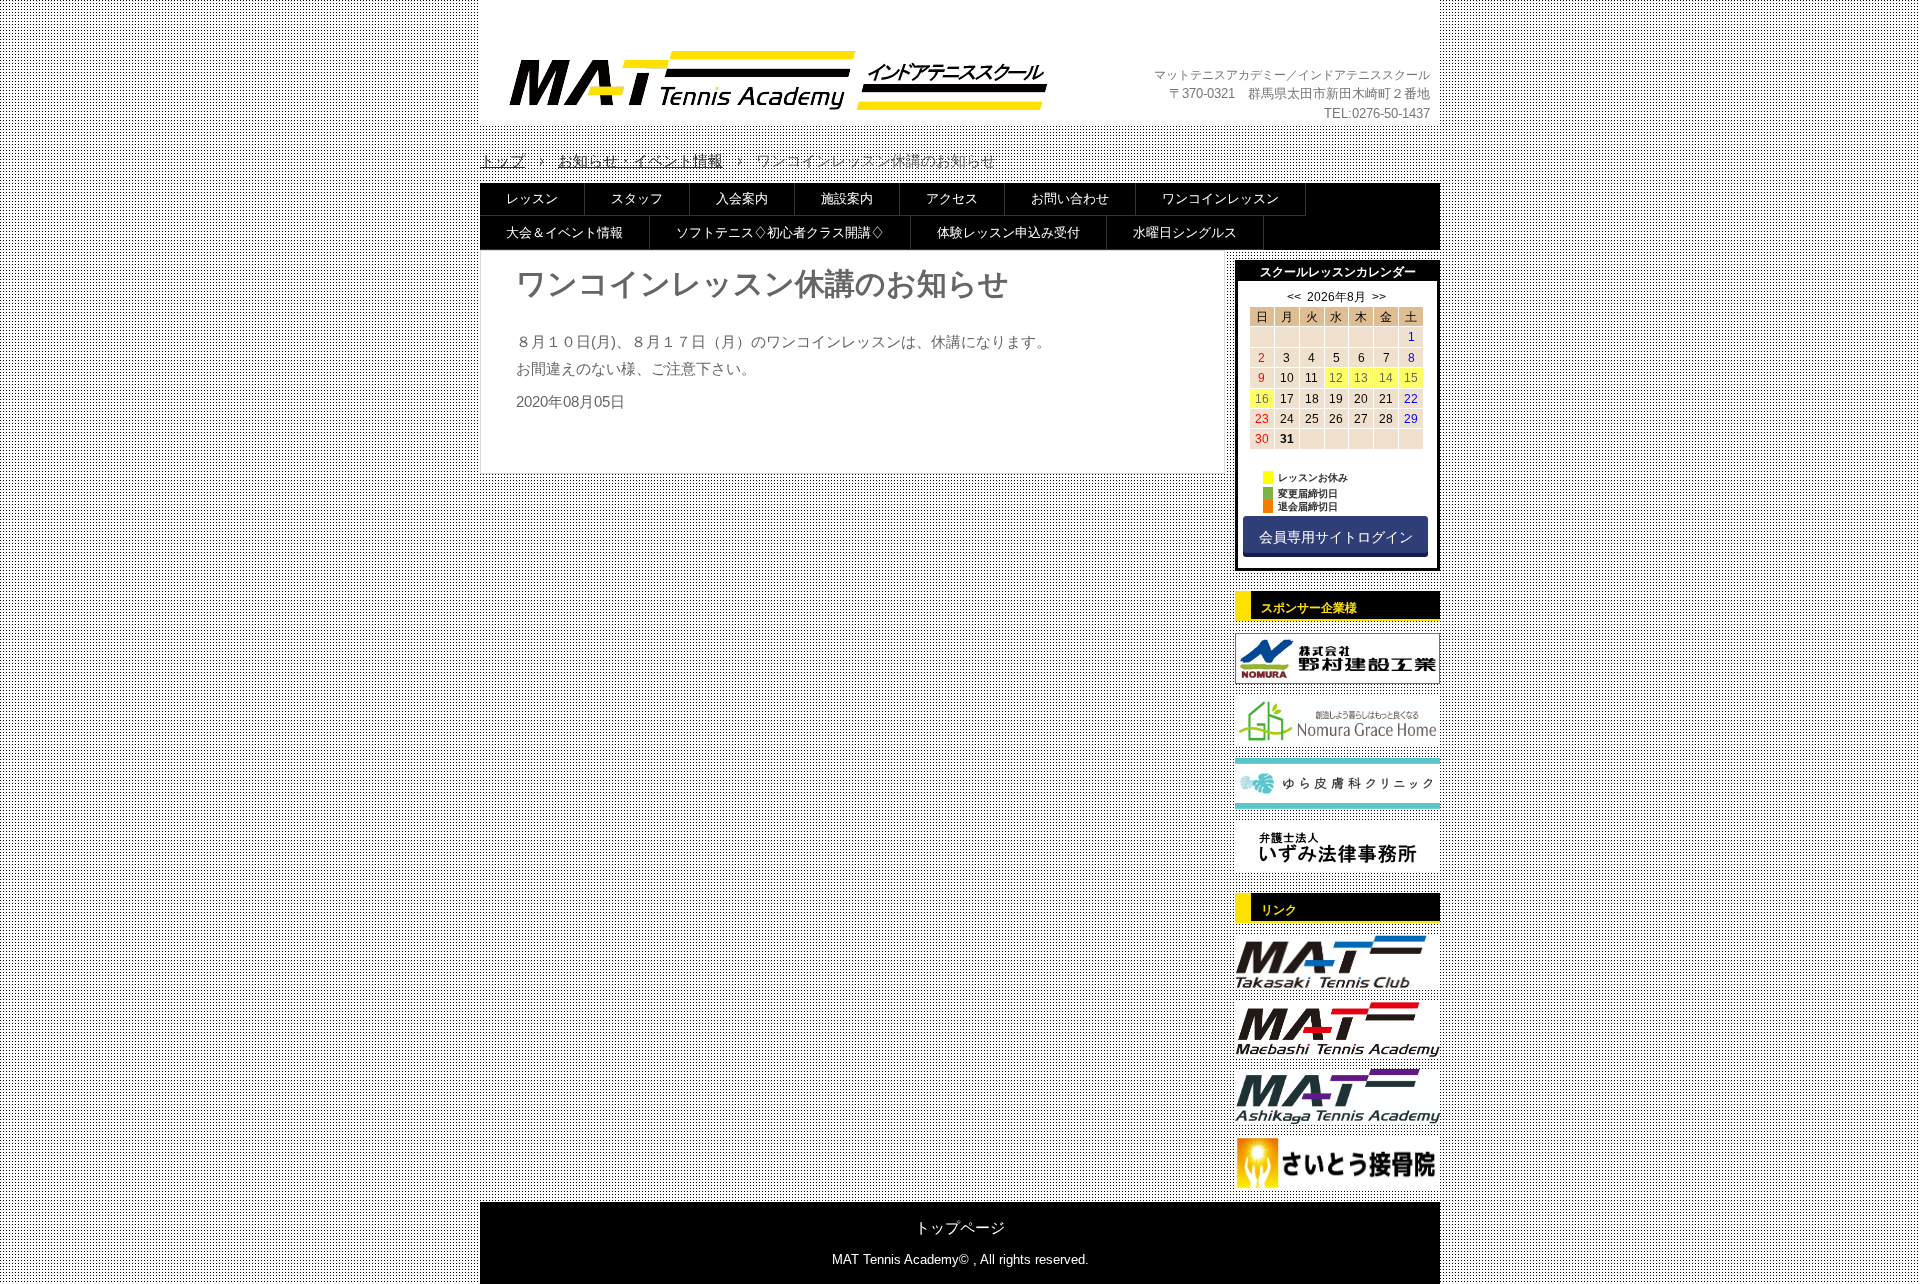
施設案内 (847, 198)
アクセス (952, 198)
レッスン (532, 198)
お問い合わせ (1070, 198)
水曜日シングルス (1185, 232)
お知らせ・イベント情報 (640, 160)
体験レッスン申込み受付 (1008, 232)
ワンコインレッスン (1220, 198)
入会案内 (742, 198)
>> (1379, 297)
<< (1294, 297)
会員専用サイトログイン (1336, 537)
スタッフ (637, 198)
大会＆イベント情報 (564, 232)
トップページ (960, 1227)
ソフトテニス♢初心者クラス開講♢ (780, 232)
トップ (502, 160)
